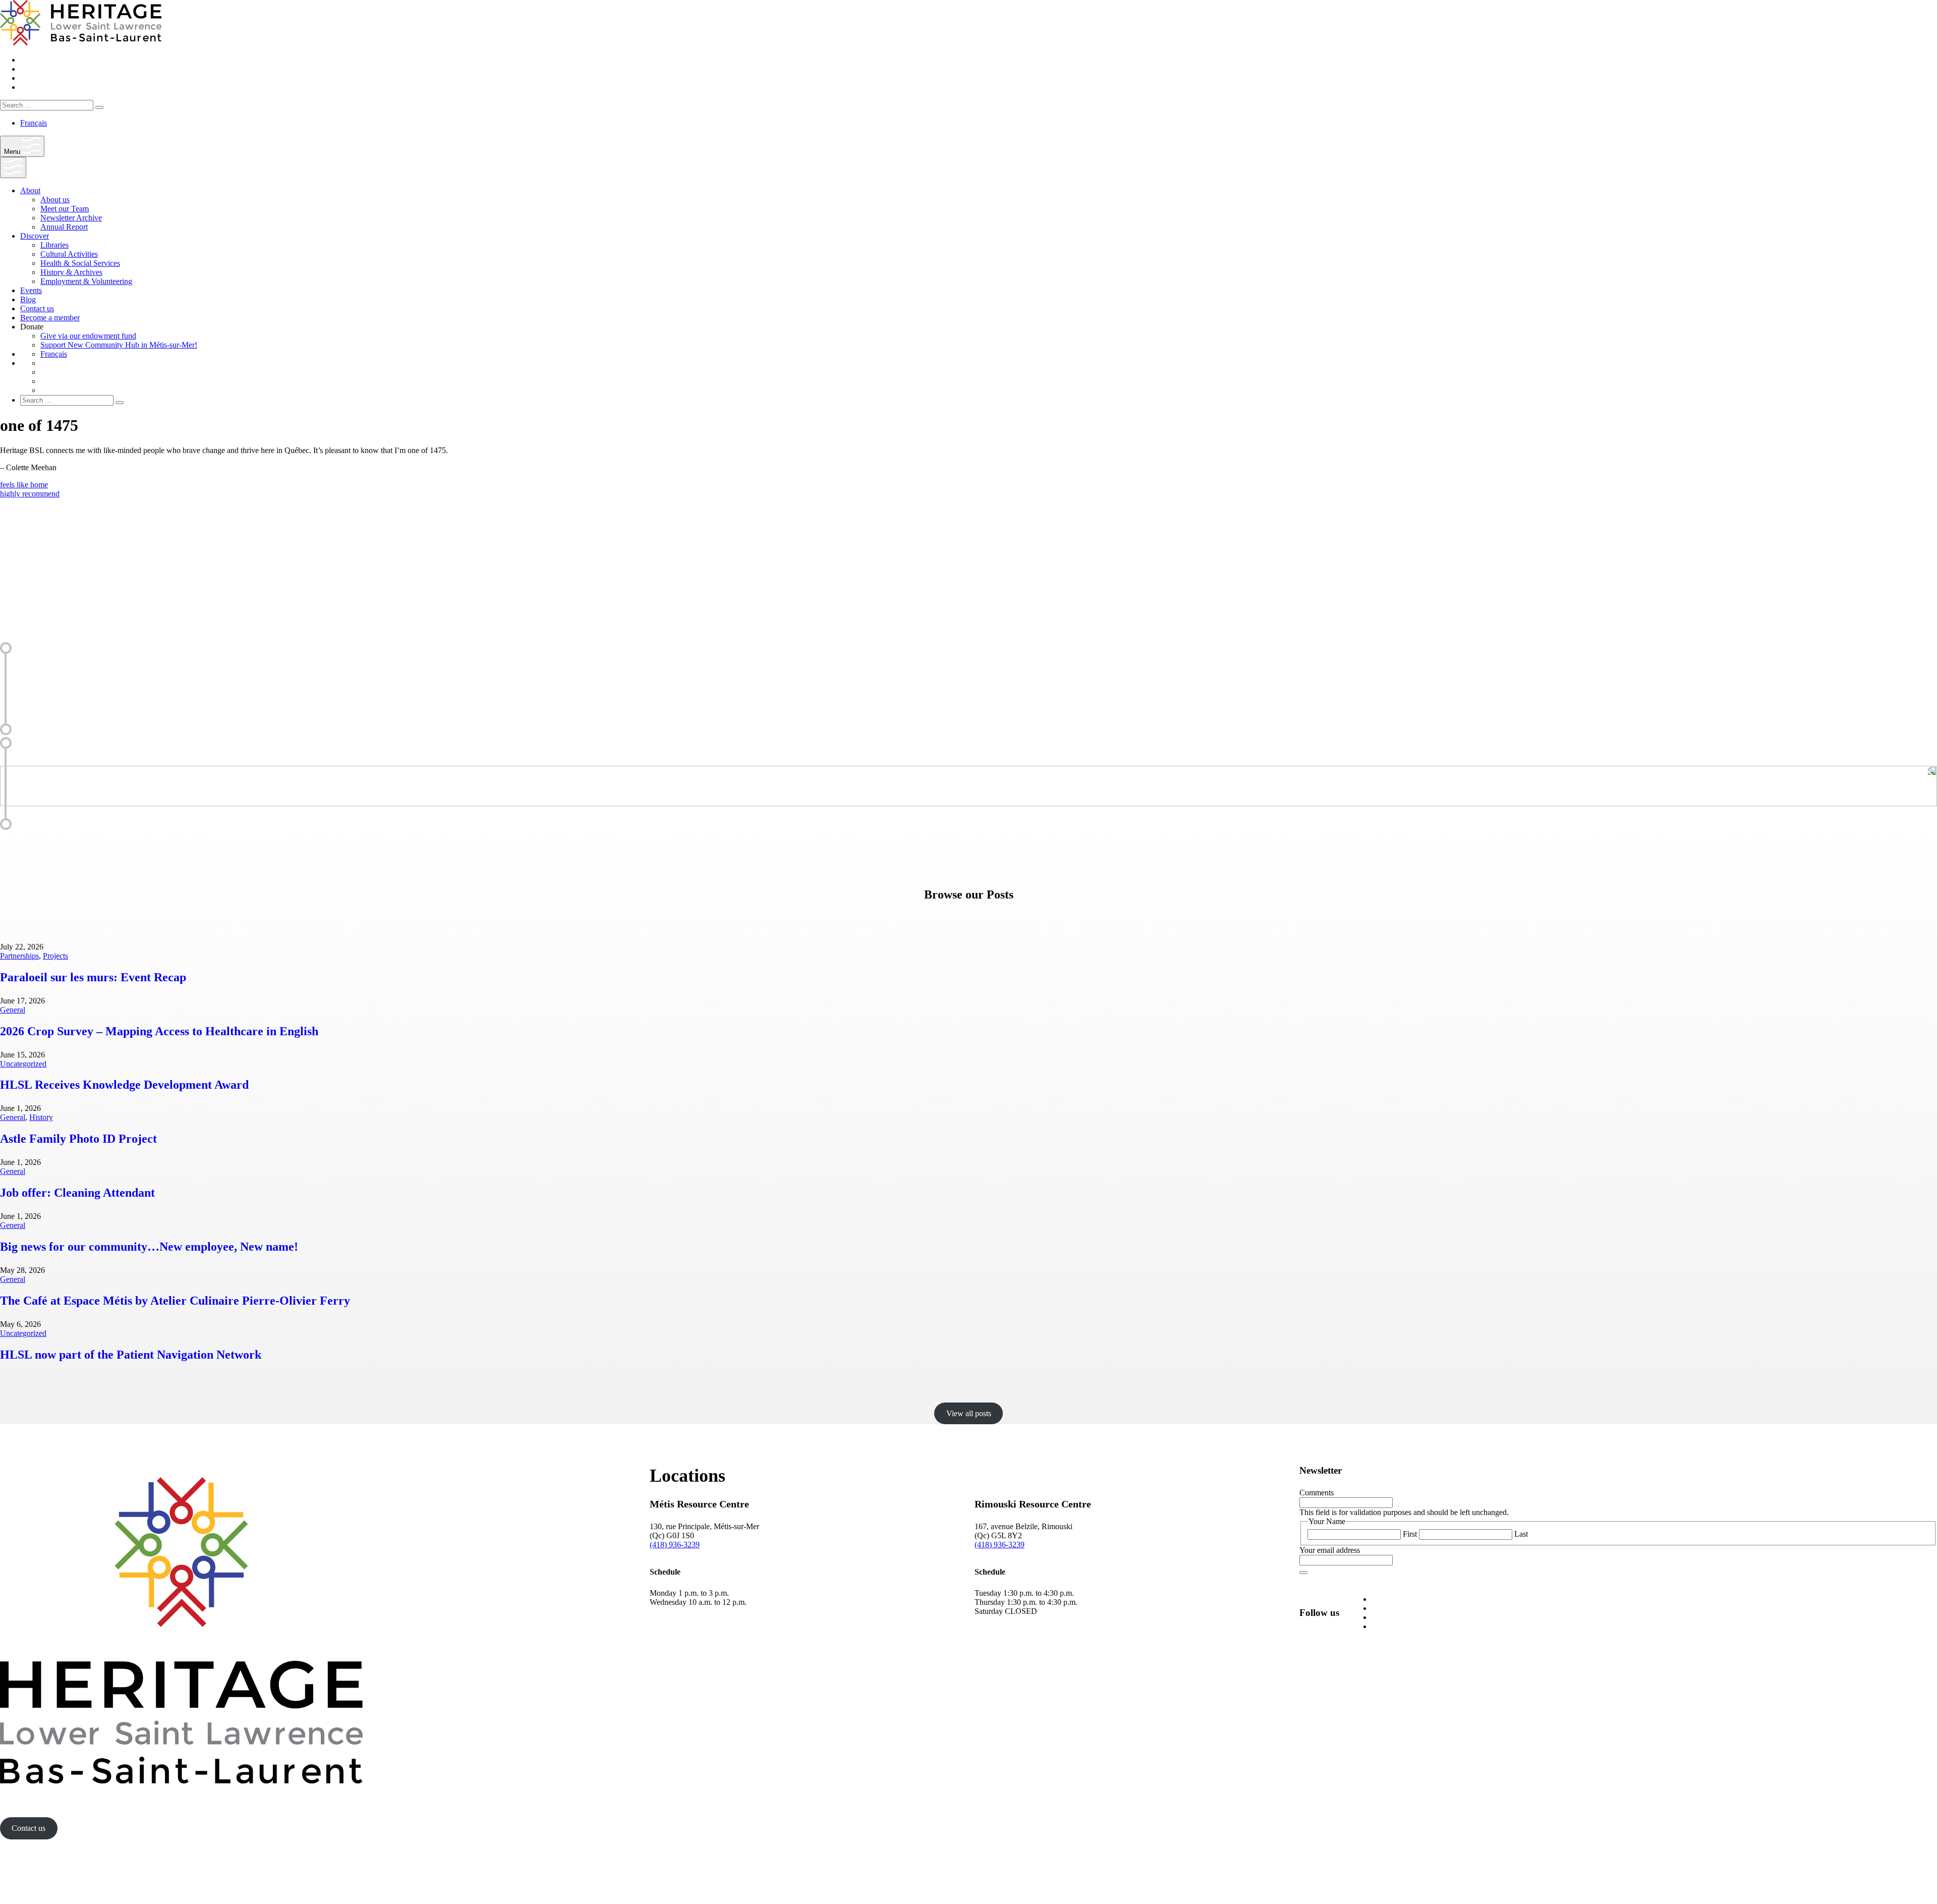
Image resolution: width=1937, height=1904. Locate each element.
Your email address (1330, 1550)
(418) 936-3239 (675, 1545)
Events (31, 290)
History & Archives (71, 272)
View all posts (969, 1413)
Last (1521, 1534)
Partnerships (19, 956)
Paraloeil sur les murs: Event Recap (93, 977)
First (1410, 1534)
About (30, 190)
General (13, 1010)
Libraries (54, 245)
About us (55, 200)
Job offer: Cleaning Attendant (77, 1193)
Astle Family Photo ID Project (78, 1139)
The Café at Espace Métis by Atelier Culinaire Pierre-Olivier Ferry (175, 1301)
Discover (35, 236)
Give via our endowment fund (88, 336)
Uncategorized (23, 1064)
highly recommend (30, 494)
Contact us (37, 309)
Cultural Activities (69, 254)
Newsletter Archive (71, 218)
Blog (28, 299)
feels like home (24, 485)
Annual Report (64, 227)
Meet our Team (65, 209)
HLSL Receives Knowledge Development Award (124, 1085)
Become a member (50, 318)
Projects (55, 956)
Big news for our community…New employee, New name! (149, 1247)
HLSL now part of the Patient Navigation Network (131, 1355)
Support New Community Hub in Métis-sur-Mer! (119, 345)
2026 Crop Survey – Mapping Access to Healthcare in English (159, 1031)
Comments (1317, 1493)
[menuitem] (34, 123)
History (41, 1117)
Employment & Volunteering (86, 281)
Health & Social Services (80, 263)
